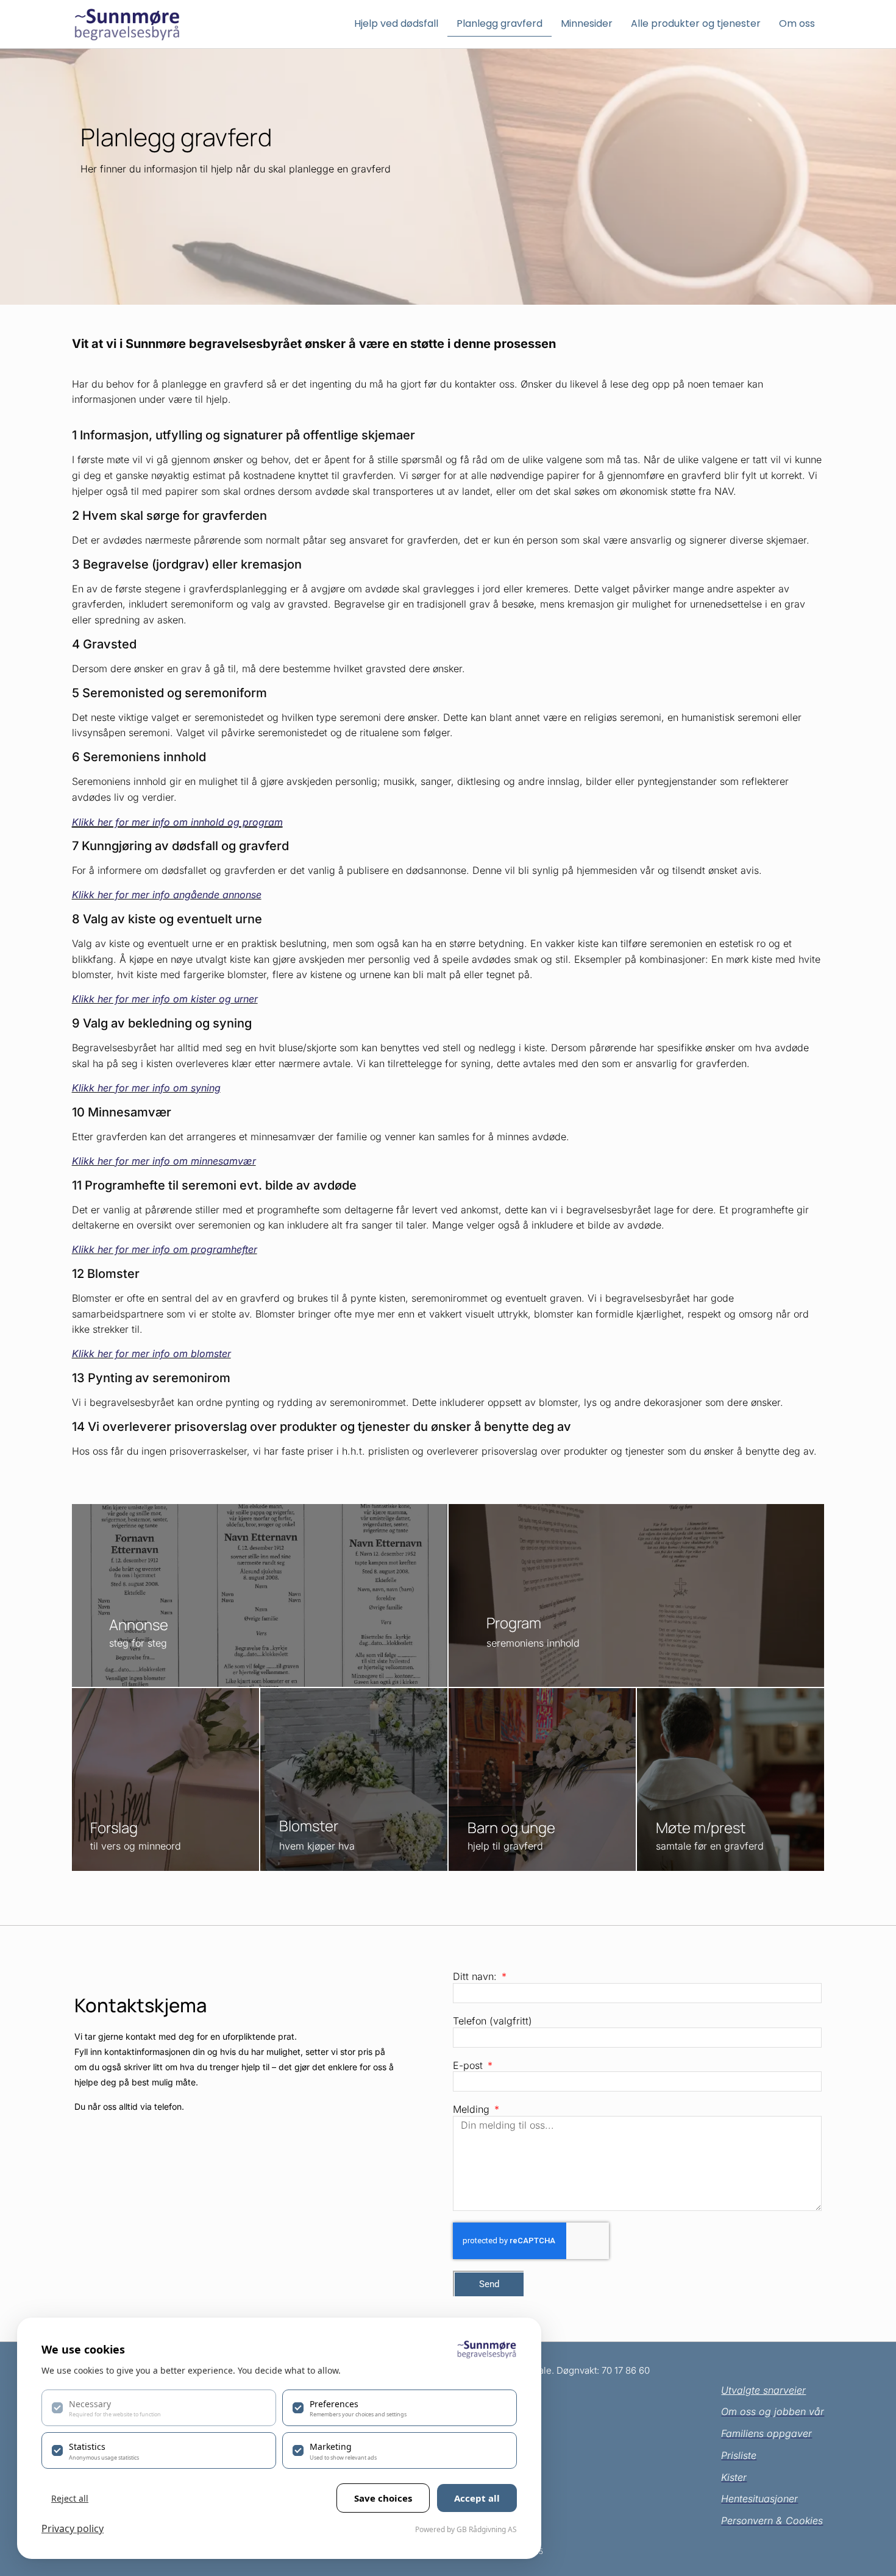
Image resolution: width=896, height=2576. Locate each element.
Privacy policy (73, 2528)
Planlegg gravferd (500, 23)
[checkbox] (159, 2408)
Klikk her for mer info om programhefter (165, 1249)
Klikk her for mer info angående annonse (167, 895)
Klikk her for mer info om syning (146, 1088)
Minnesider (587, 23)
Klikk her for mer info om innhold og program (177, 822)
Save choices (383, 2498)
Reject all (70, 2498)
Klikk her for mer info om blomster (151, 1354)
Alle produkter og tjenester (696, 23)
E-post (469, 2065)
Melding (473, 2110)
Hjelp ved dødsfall (396, 23)
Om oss (797, 23)
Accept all (477, 2498)
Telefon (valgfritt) (492, 2021)
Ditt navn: (476, 1976)
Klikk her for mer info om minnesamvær (164, 1161)
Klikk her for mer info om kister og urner (165, 999)
